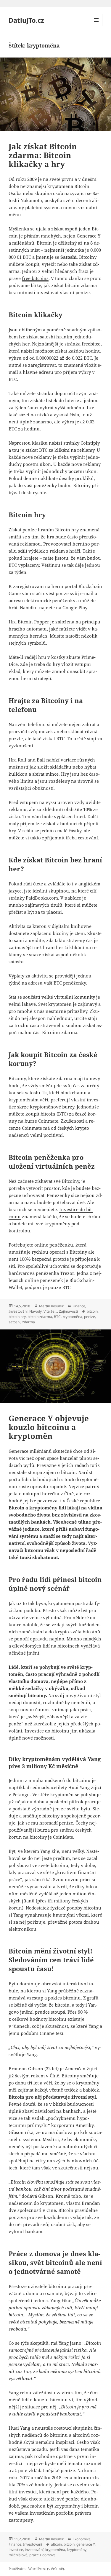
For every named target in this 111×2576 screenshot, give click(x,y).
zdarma (29, 1322)
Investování (18, 1311)
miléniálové (18, 2555)
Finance (79, 1306)
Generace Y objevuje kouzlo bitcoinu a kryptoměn (49, 1427)
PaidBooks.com (42, 898)
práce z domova (42, 2555)
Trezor (67, 1273)
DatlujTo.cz (26, 20)
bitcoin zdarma (40, 1317)
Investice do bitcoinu (47, 1731)
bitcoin (92, 1311)
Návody (36, 1311)
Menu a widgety (96, 26)
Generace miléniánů (30, 1451)
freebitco (91, 344)
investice (16, 2550)
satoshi (15, 1322)
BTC (57, 1317)
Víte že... (50, 1311)
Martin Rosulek (51, 1306)
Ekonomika (82, 2539)
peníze (90, 1317)
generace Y (86, 2544)
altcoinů (81, 2435)
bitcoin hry (17, 1317)
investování (34, 2550)
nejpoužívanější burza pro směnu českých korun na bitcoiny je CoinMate (53, 1830)
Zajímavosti (68, 1311)
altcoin (56, 2544)
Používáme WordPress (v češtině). (37, 2569)
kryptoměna (72, 1317)
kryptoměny (77, 2550)
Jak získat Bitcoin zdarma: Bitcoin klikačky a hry (43, 155)
